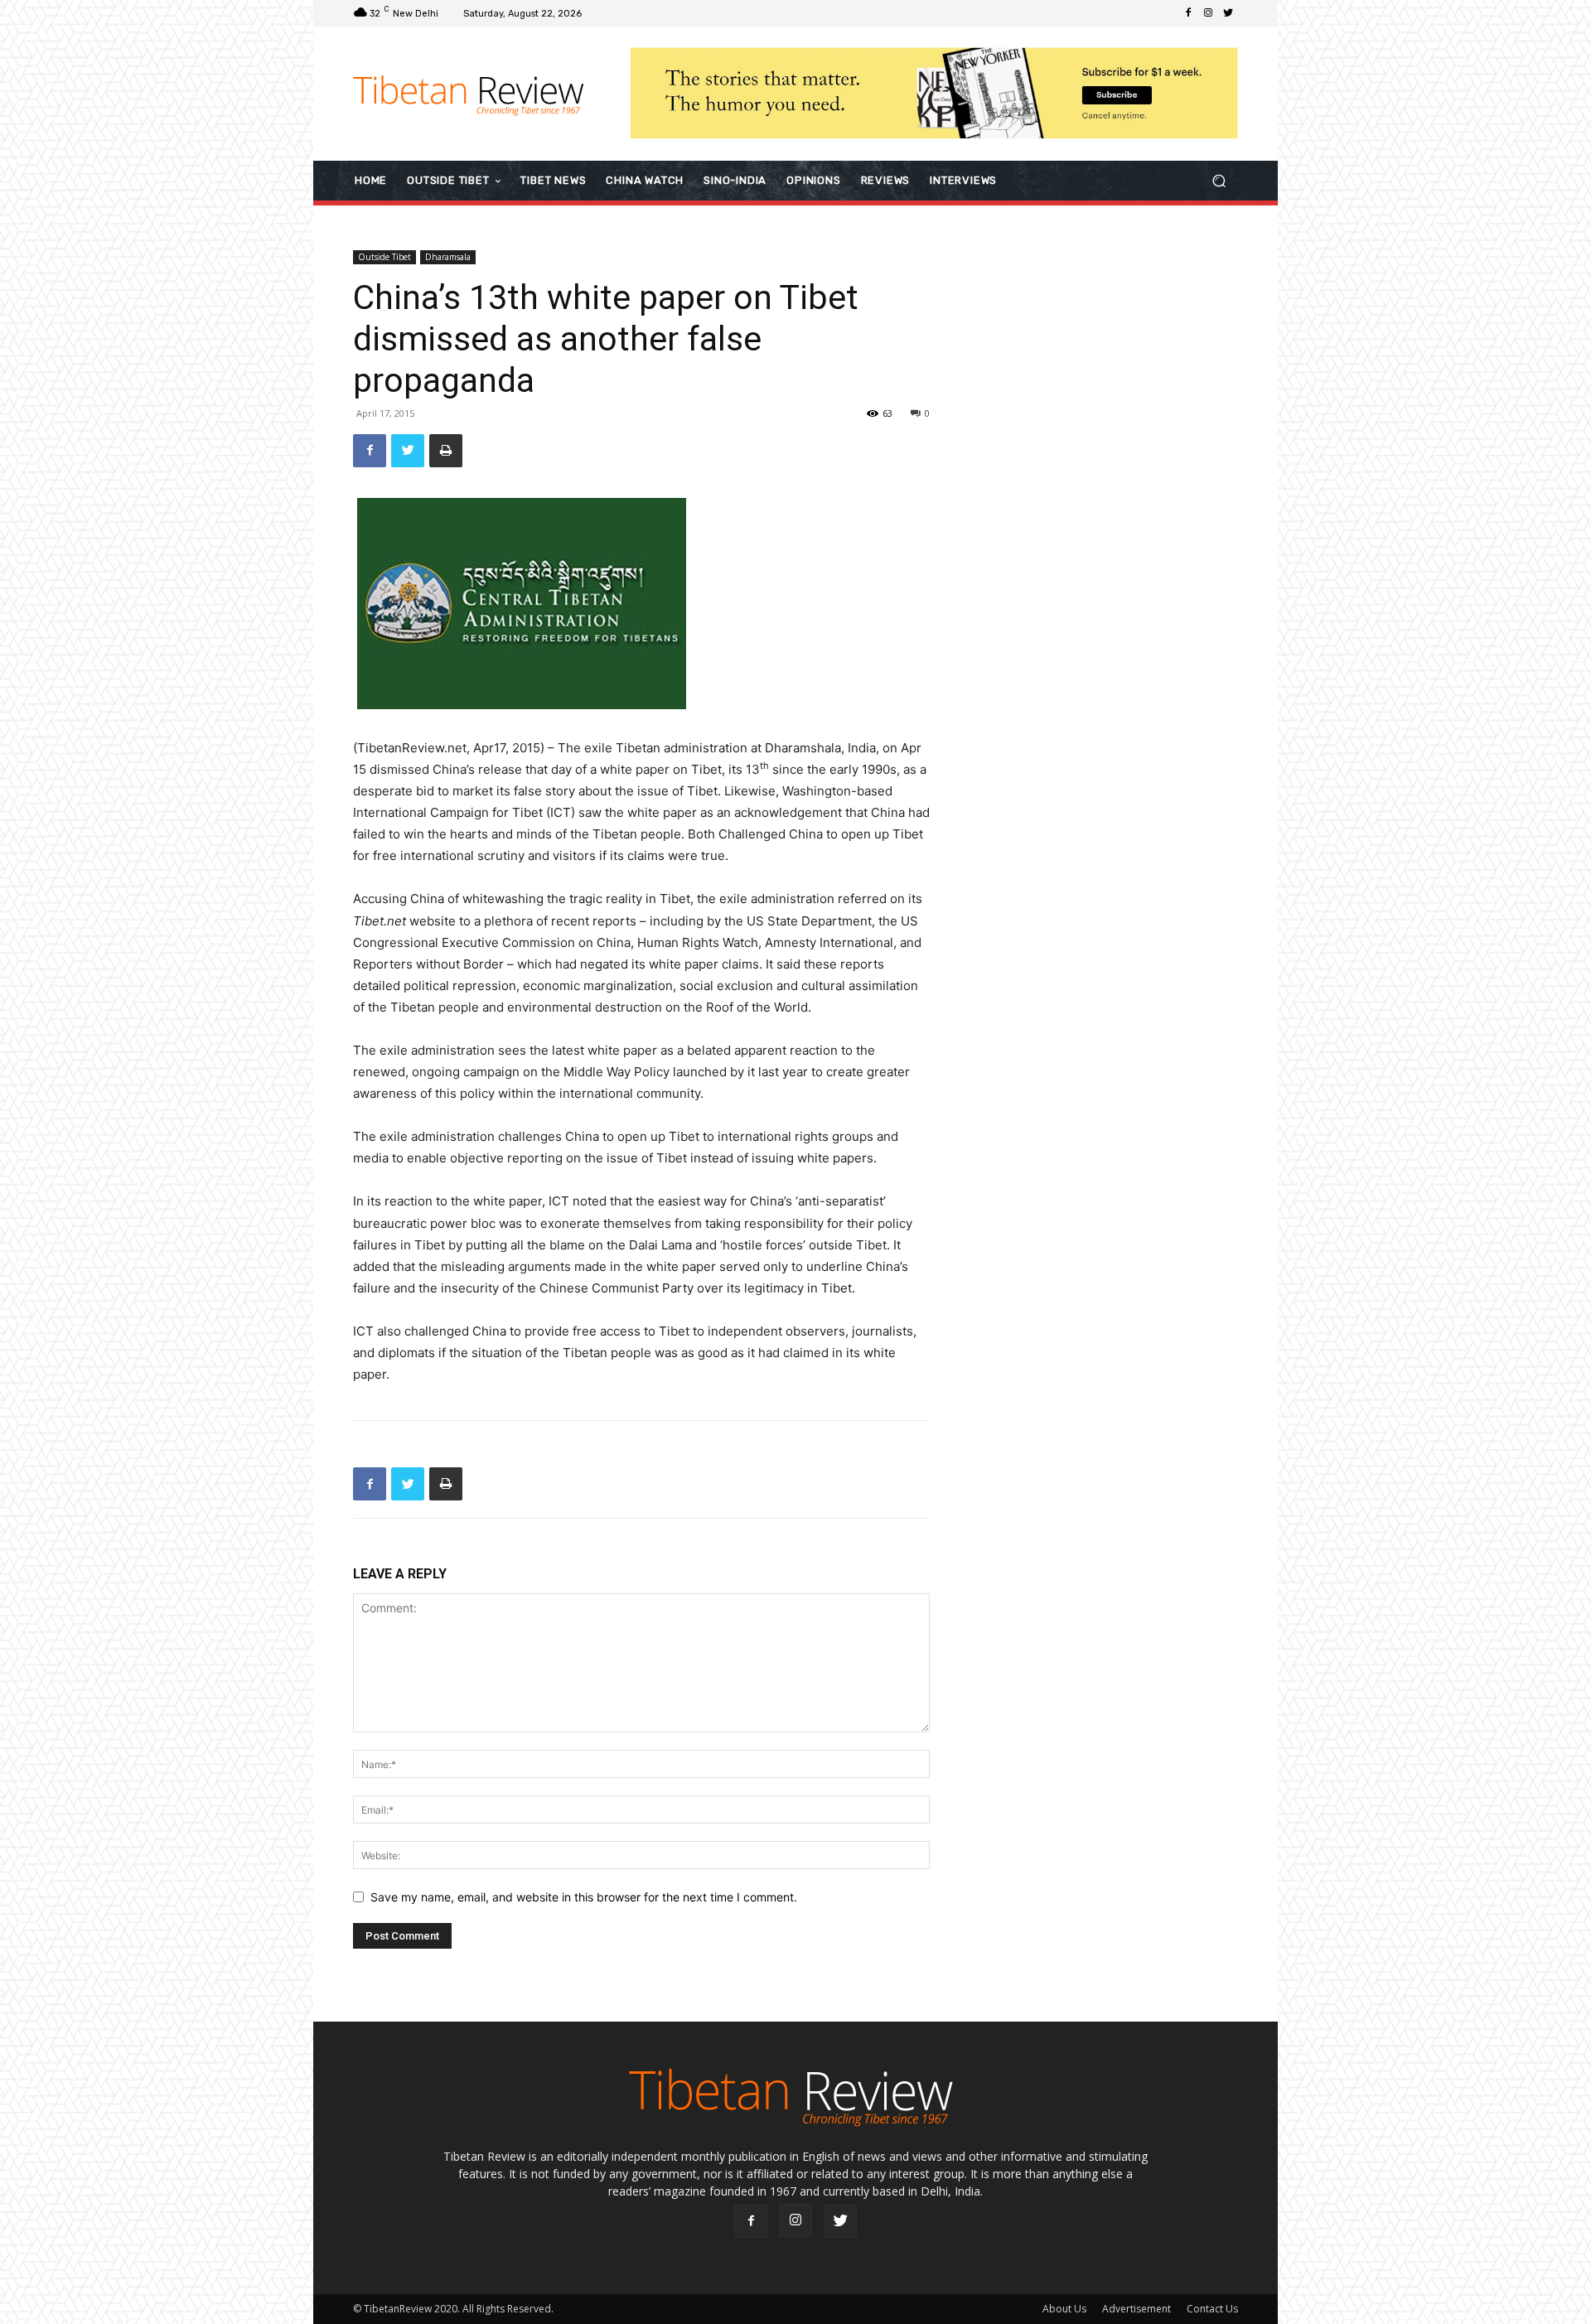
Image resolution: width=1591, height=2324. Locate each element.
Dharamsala (448, 257)
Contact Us (1212, 2309)
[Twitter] (1228, 13)
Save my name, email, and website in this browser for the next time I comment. (584, 1897)
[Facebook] (1188, 13)
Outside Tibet (384, 257)
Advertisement (1136, 2309)
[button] (1219, 180)
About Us (1064, 2309)
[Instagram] (1208, 13)
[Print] (446, 451)
